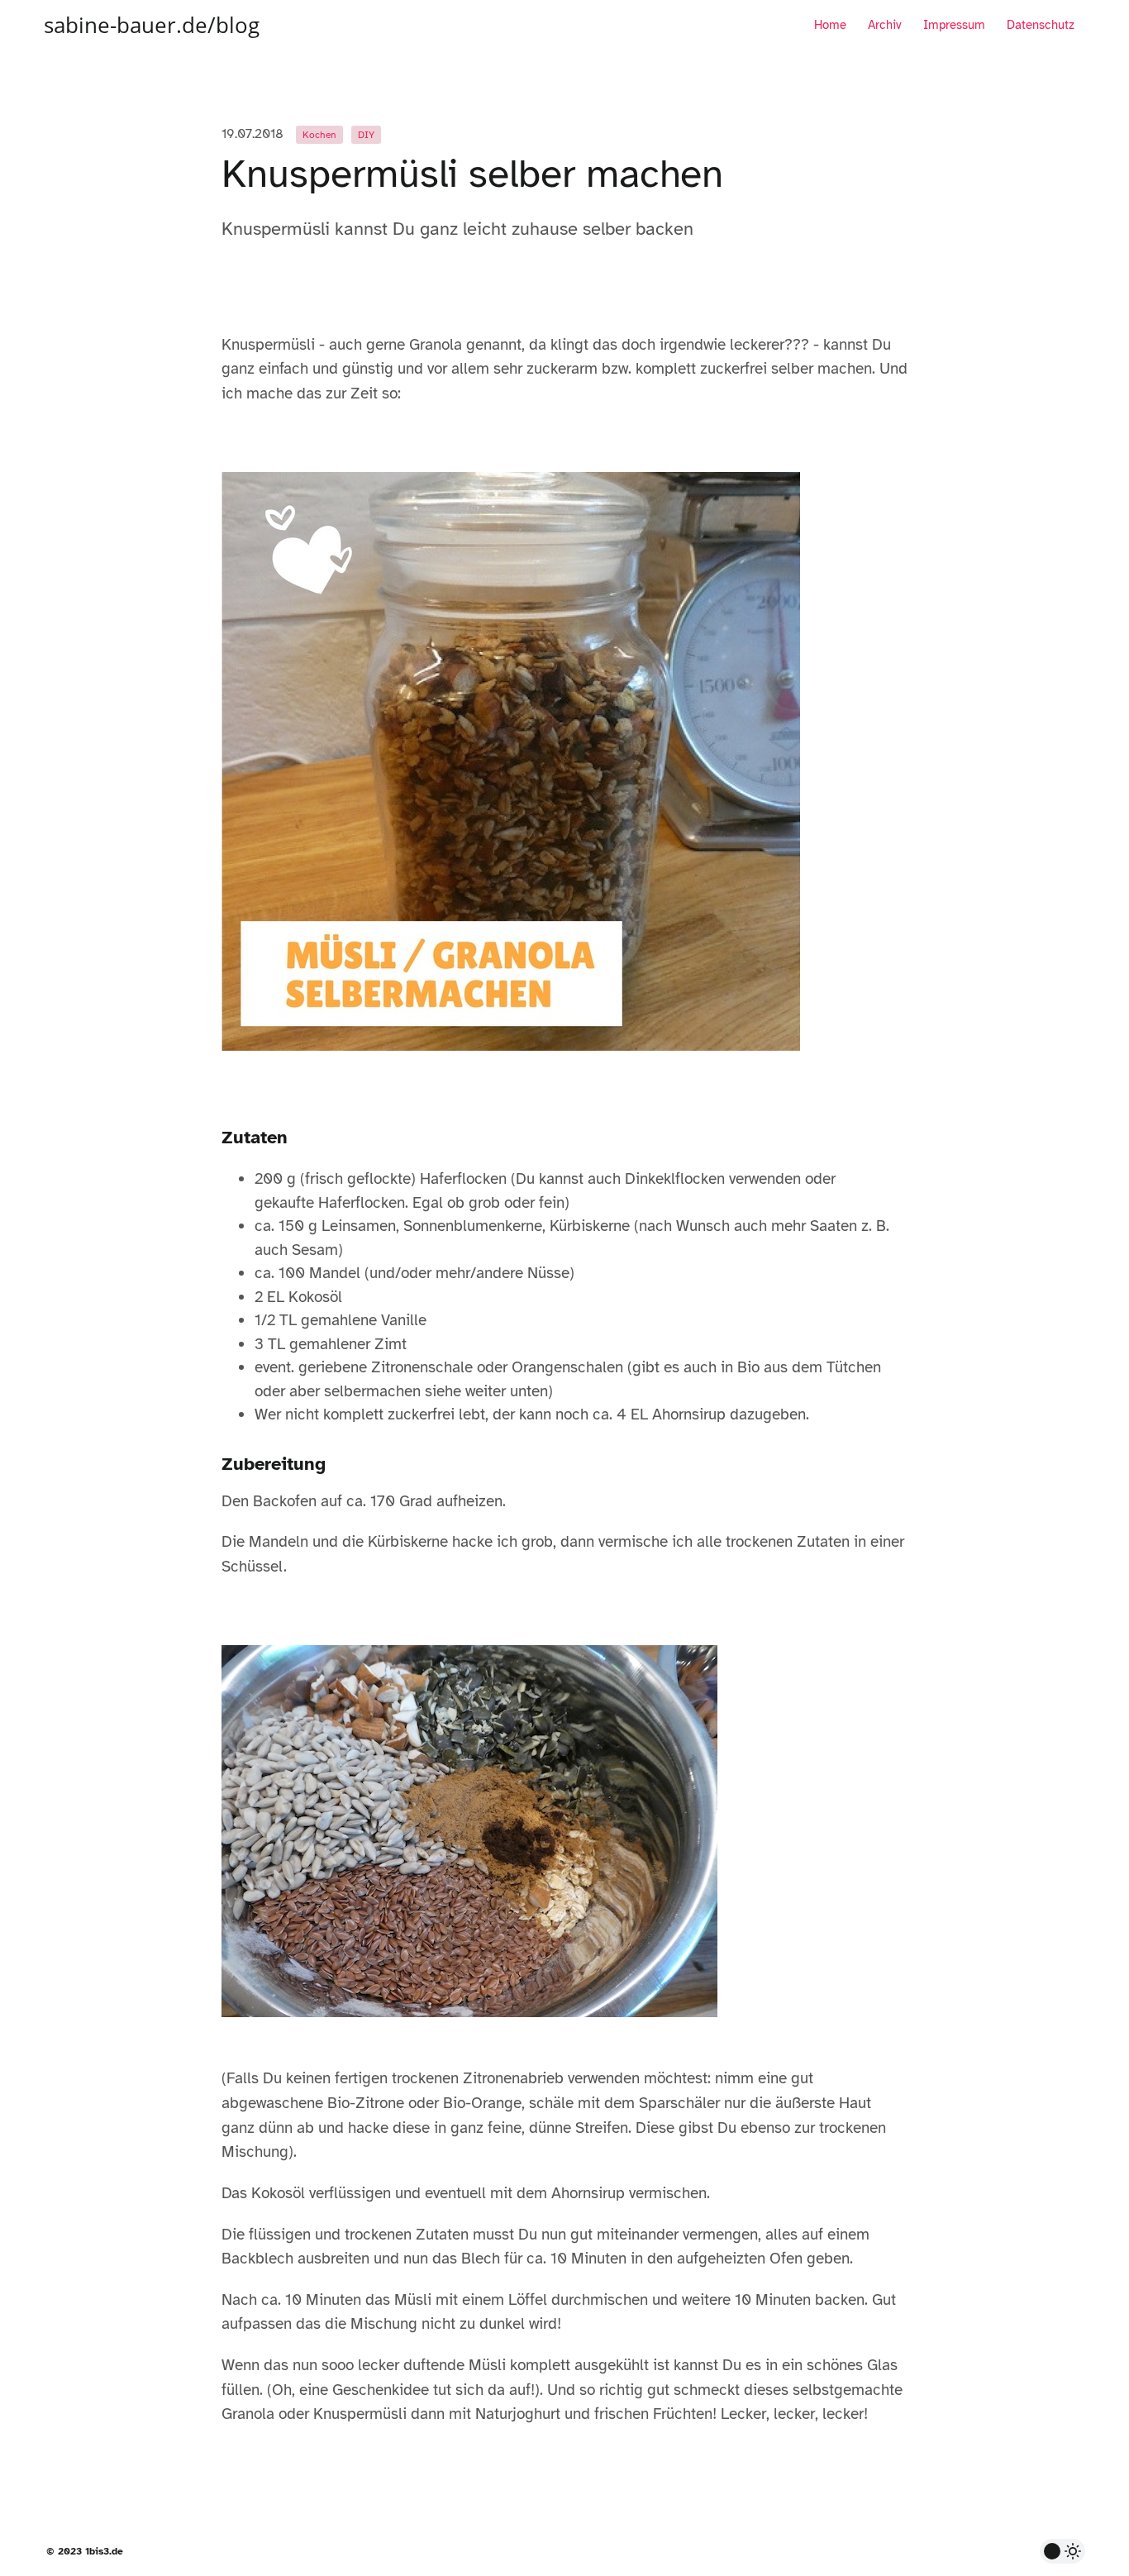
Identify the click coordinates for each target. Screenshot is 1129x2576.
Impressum (954, 25)
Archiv (885, 25)
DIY (366, 135)
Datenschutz (1041, 25)
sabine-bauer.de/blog (152, 25)
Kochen (319, 135)
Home (830, 25)
